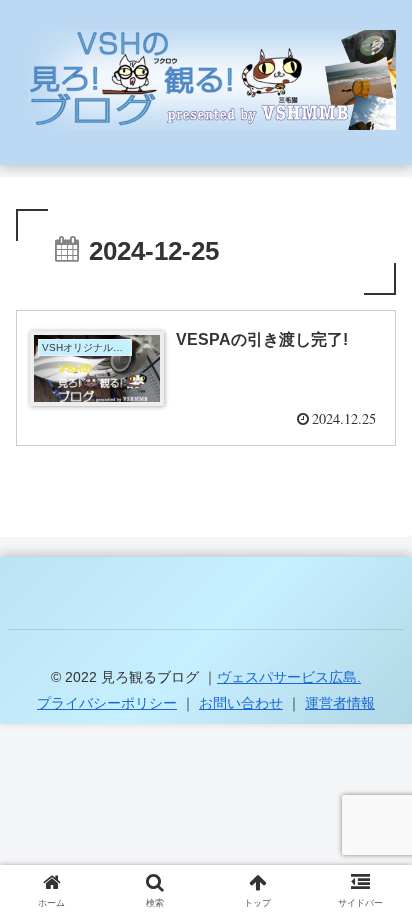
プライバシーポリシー (107, 703)
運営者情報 (340, 703)
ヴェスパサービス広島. (289, 677)
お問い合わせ (241, 703)
